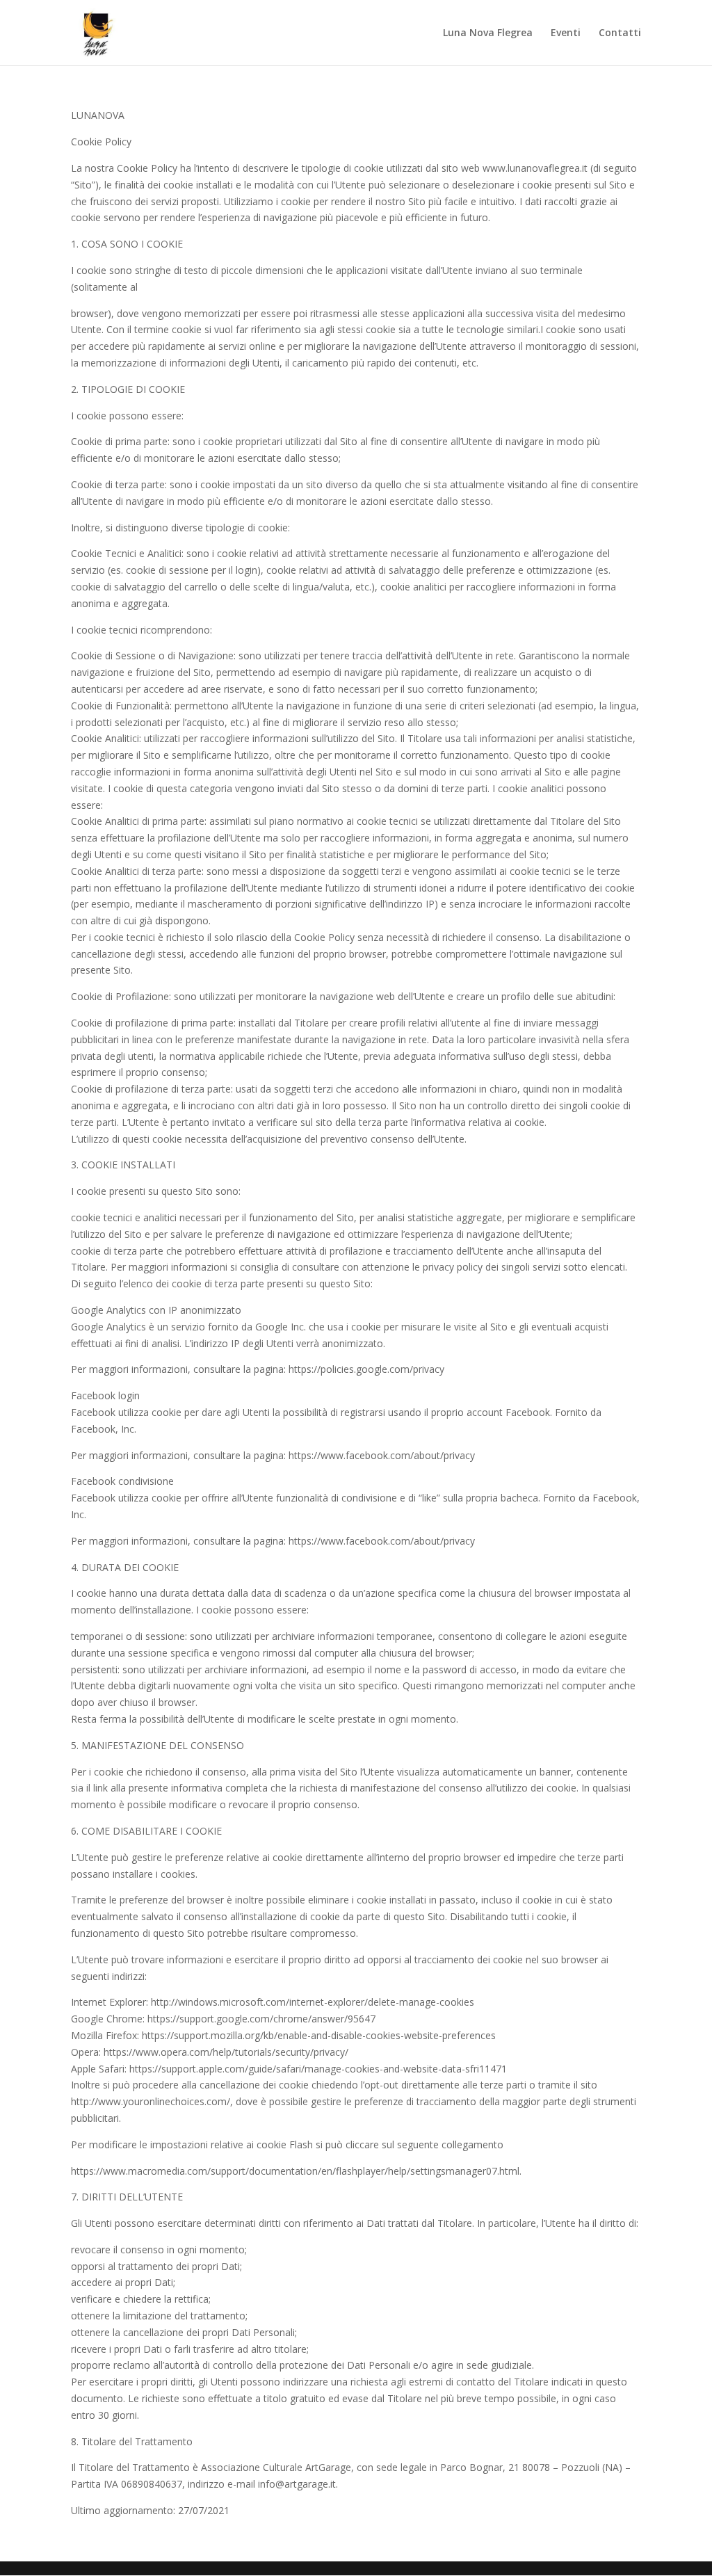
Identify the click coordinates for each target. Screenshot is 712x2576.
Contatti (620, 33)
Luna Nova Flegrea (488, 33)
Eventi (566, 33)
